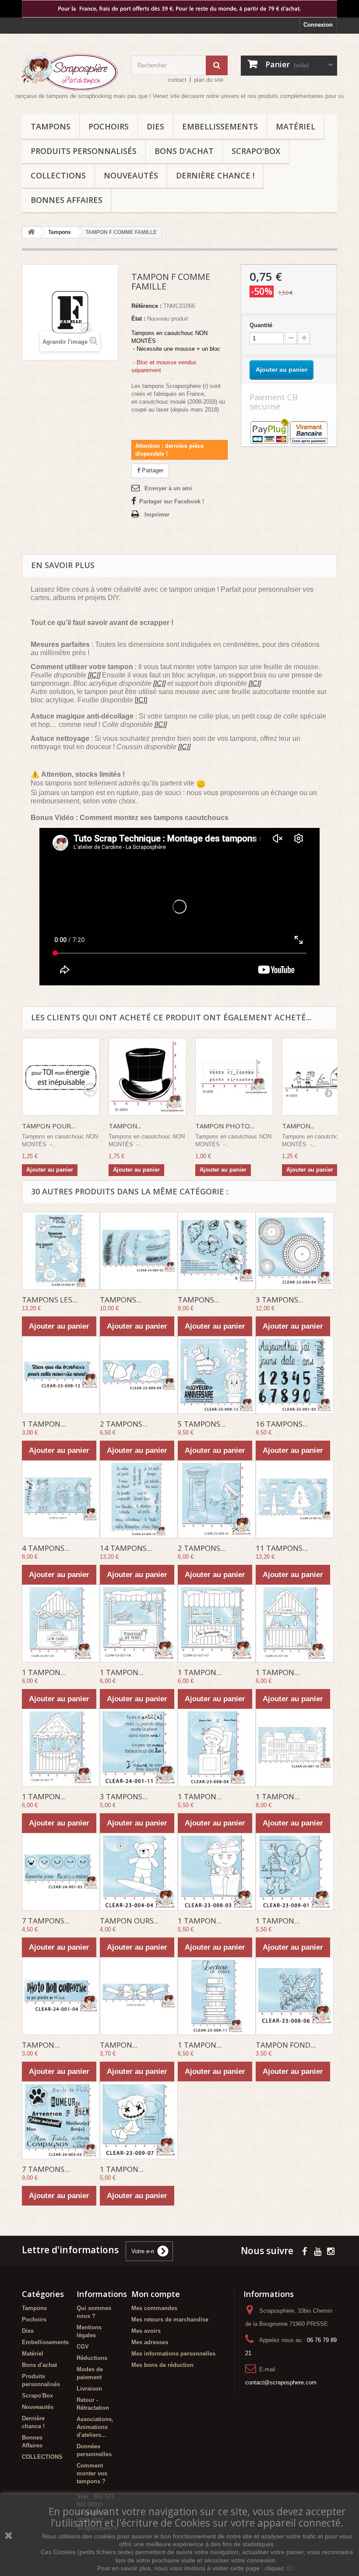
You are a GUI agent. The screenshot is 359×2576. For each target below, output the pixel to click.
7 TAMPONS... (46, 1921)
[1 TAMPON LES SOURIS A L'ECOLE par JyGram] (295, 1872)
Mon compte (156, 2294)
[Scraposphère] (70, 72)
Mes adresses (150, 2342)
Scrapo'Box (256, 151)
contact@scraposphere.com (281, 2382)
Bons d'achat (184, 151)
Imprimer (157, 515)
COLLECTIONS (58, 175)
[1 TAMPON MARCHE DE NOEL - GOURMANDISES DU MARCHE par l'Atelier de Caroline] (217, 1623)
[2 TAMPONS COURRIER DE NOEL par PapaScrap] (217, 1499)
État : (138, 319)
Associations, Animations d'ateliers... (95, 2427)
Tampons (51, 126)
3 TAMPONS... (280, 1300)
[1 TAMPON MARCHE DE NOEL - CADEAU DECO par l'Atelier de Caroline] (61, 1748)
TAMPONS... (121, 1300)
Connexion (318, 25)
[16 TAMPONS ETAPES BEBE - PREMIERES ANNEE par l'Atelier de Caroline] (295, 1375)
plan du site (209, 80)
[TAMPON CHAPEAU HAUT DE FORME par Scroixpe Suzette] (148, 1077)
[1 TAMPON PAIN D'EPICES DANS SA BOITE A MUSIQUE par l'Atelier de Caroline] (217, 1748)
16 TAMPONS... (282, 1424)
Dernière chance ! (215, 175)
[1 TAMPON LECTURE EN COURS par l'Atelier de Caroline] (217, 1996)
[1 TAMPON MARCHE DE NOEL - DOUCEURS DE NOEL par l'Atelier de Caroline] (139, 1623)
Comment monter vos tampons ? (92, 2473)
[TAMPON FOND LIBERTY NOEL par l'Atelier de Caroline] (295, 1996)
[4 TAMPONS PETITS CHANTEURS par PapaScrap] (61, 1499)
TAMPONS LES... (50, 1300)
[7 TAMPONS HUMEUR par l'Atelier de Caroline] (61, 1872)
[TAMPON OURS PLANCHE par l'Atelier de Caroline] (139, 1872)
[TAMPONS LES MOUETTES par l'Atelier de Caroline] (61, 1251)
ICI (290, 2568)
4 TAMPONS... (46, 1548)
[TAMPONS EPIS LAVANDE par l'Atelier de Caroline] (139, 1251)
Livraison (89, 2389)
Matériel (296, 126)
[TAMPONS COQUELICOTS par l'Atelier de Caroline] (217, 1251)
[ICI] (94, 675)
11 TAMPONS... (282, 1548)
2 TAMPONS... (124, 1424)
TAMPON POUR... (48, 1126)
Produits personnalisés (84, 151)
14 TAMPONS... (126, 1548)
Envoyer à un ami (168, 488)
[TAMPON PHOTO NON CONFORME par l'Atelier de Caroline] (61, 1996)
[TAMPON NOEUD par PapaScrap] (139, 1996)
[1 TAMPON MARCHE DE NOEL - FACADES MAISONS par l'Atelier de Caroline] (295, 1748)
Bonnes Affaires (67, 200)
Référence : (146, 306)
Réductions (92, 2358)
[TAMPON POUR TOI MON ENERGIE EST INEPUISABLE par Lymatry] (61, 1077)
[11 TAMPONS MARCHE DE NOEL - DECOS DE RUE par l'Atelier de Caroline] (295, 1499)
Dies (155, 126)
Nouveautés (131, 175)
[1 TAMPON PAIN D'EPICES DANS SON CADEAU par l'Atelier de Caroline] (217, 1872)
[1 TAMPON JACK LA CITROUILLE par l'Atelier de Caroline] (139, 2120)
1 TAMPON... (44, 1424)
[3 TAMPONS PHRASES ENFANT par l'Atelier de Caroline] (139, 1748)
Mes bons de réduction (162, 2365)
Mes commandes (154, 2308)
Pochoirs (109, 126)
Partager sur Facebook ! (172, 501)
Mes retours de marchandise (170, 2319)
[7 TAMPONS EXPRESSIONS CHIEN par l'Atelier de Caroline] (61, 2120)
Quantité (261, 325)
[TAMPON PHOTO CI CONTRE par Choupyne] (234, 1077)
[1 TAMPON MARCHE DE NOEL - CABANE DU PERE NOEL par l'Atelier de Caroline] (295, 1623)
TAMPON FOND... (286, 2045)
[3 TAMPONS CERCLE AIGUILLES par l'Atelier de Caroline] (295, 1251)
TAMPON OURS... (129, 1921)
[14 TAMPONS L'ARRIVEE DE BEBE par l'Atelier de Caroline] (139, 1499)
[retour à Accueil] (31, 232)
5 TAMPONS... (202, 1424)
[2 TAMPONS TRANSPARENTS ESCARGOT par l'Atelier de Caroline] (139, 1375)
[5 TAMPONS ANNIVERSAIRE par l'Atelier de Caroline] (217, 1375)
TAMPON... (125, 1126)
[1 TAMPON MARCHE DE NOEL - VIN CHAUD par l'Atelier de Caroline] (61, 1623)
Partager (152, 470)
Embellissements (220, 126)
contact (177, 80)
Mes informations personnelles (173, 2354)
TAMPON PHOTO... (225, 1126)
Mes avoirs (146, 2331)
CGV (83, 2347)
